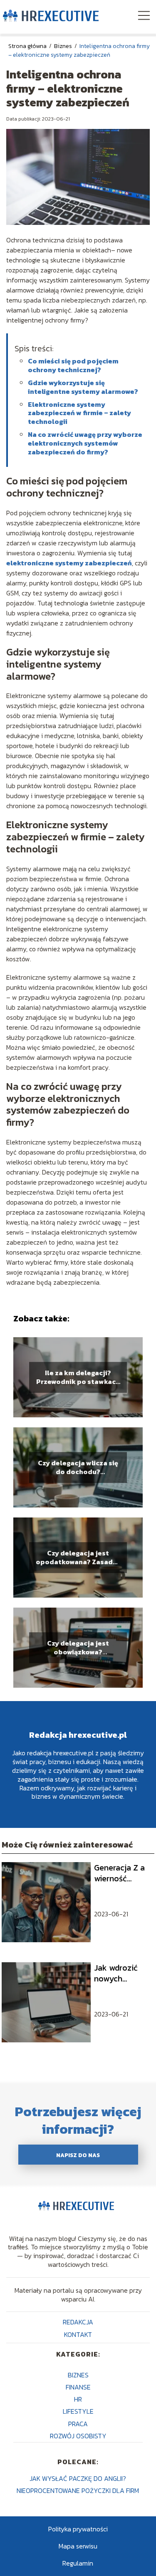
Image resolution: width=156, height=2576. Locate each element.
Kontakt (78, 2334)
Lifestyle (78, 2411)
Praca (78, 2424)
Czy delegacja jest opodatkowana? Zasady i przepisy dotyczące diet (78, 1558)
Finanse (78, 2387)
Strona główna (28, 46)
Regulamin (78, 2563)
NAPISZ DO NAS (78, 2155)
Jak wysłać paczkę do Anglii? (78, 2478)
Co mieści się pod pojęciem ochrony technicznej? (73, 365)
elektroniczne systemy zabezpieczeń (69, 563)
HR (78, 2399)
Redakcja (78, 2322)
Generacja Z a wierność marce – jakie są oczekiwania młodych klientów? (122, 1873)
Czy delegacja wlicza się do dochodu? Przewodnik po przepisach (78, 1467)
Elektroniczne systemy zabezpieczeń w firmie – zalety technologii (79, 413)
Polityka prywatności (78, 2529)
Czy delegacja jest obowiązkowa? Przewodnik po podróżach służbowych (78, 1648)
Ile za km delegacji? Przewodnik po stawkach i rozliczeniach (78, 1377)
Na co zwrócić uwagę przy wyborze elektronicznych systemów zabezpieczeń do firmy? (85, 443)
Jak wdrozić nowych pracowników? (120, 1973)
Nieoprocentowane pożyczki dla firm (78, 2490)
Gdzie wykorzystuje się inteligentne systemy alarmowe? (83, 387)
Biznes (64, 46)
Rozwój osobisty (78, 2436)
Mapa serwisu (78, 2546)
